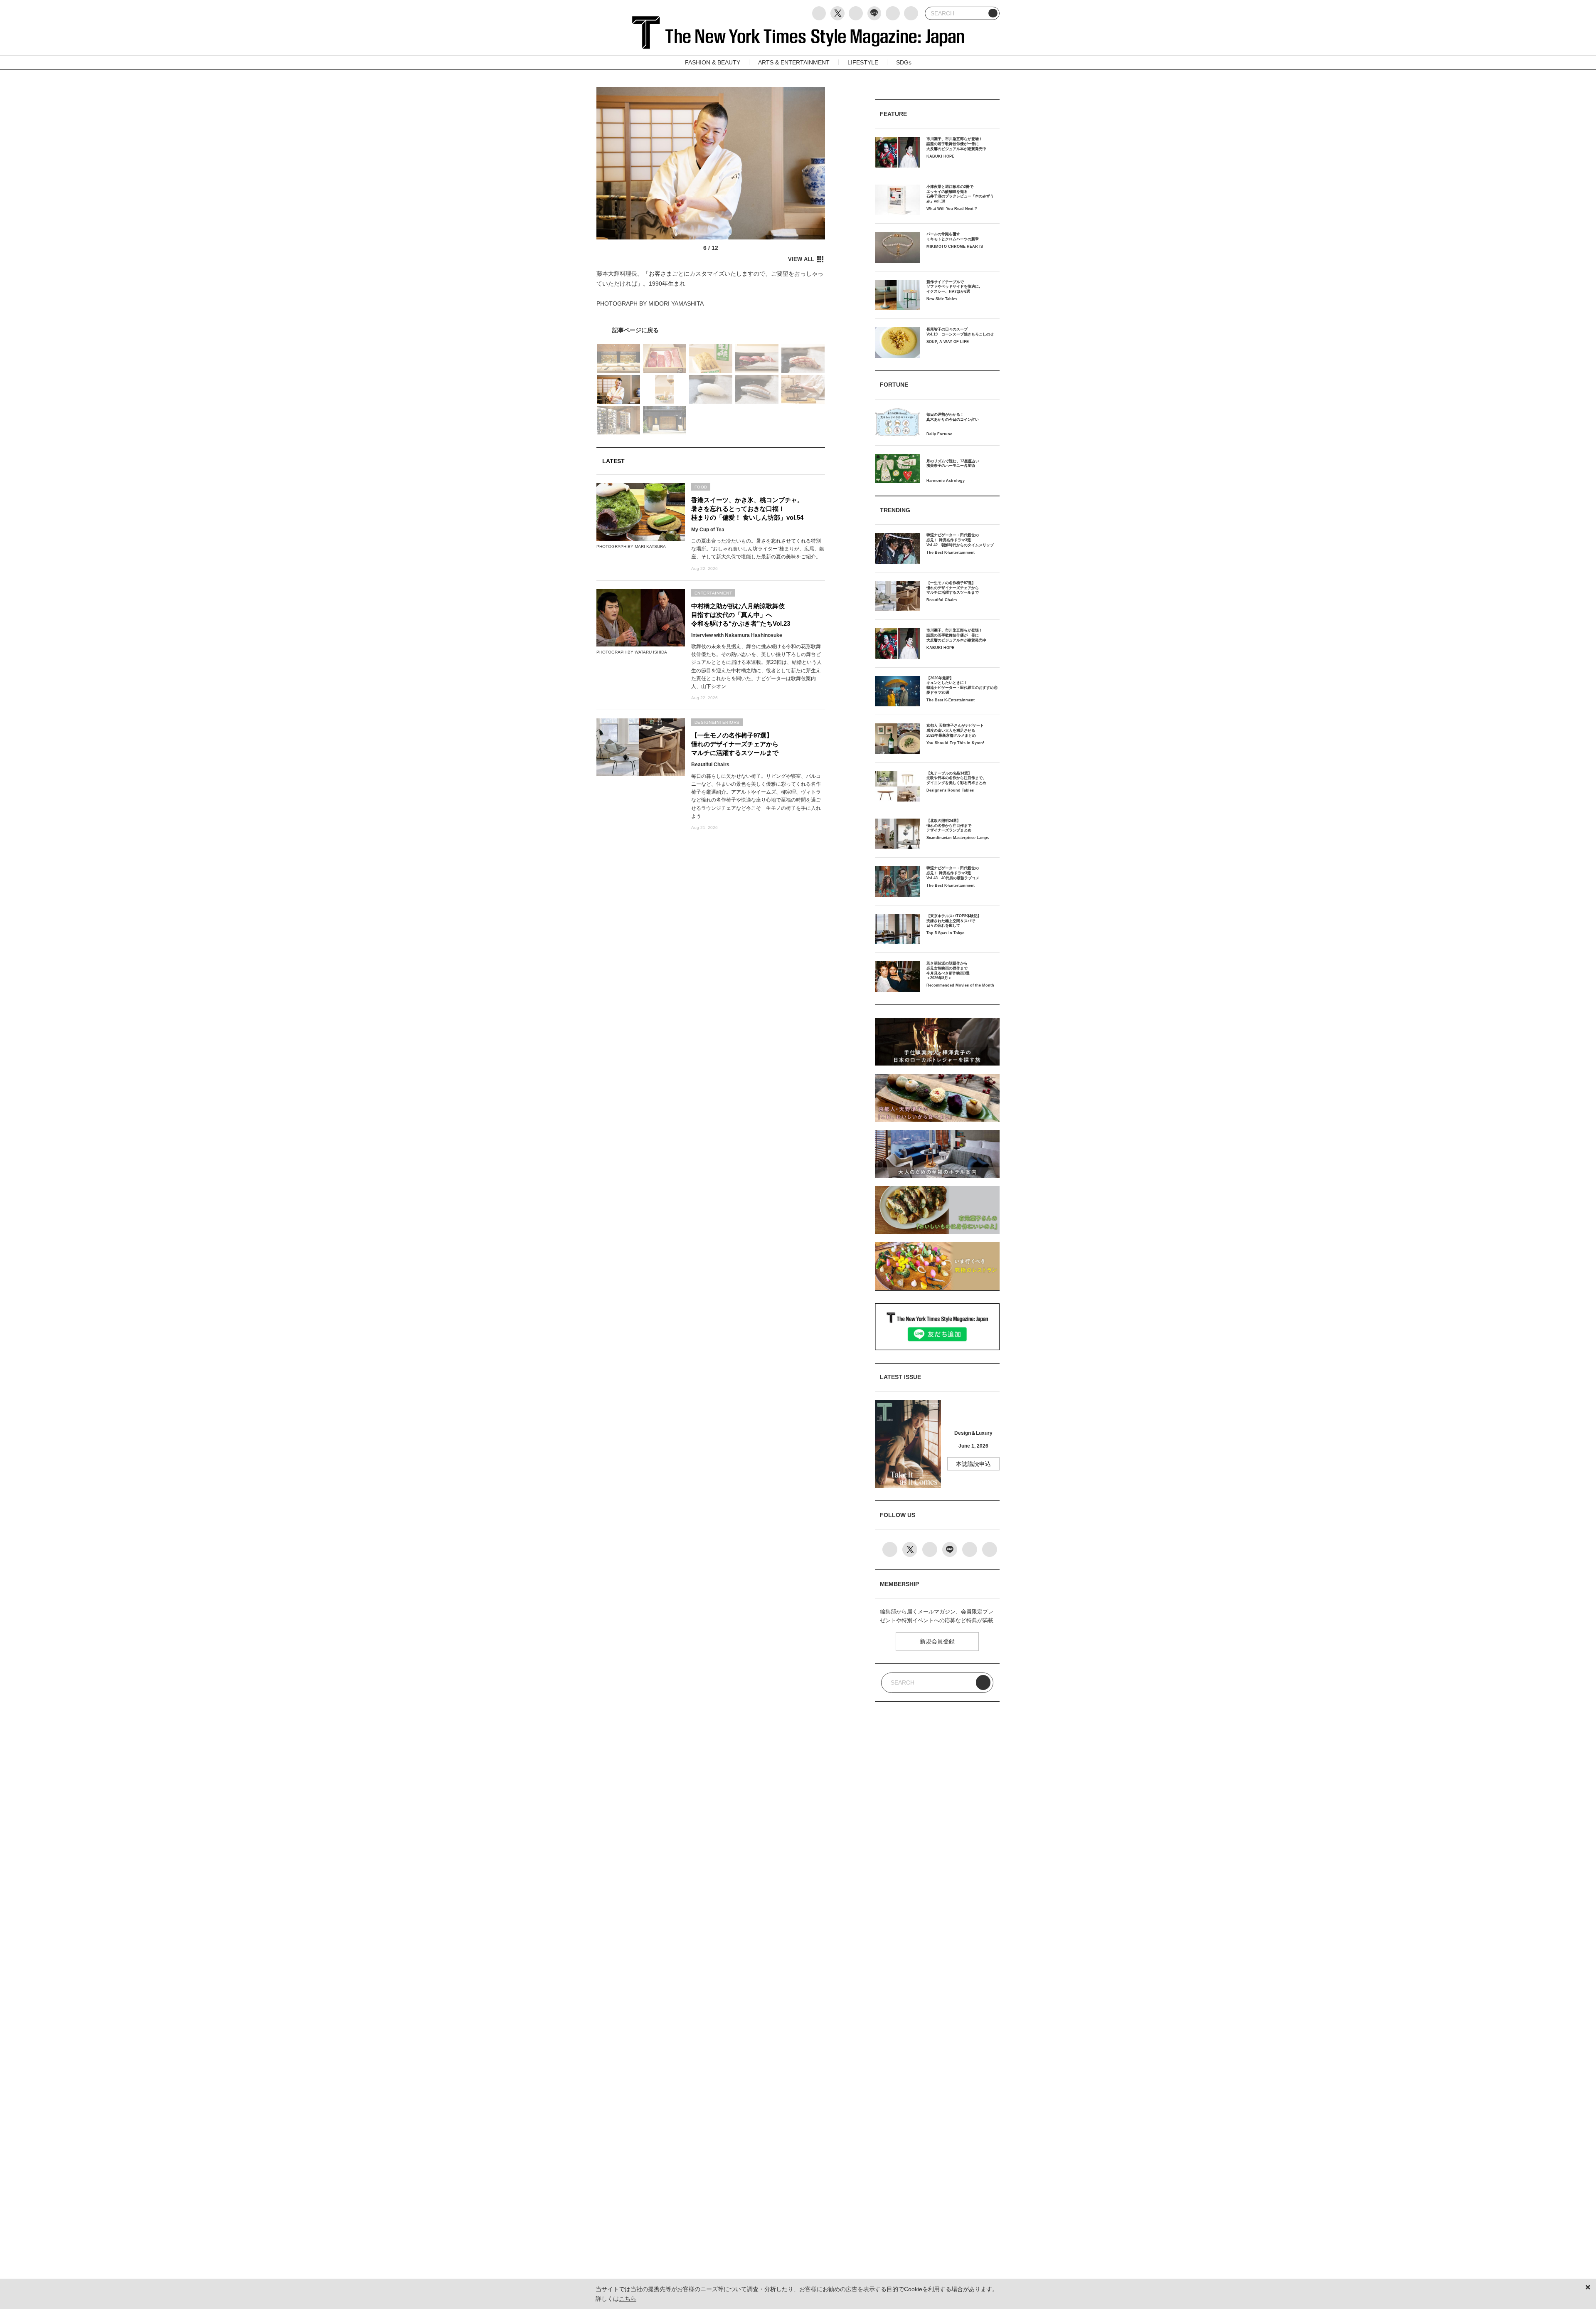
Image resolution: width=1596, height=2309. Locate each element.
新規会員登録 (937, 1641)
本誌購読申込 (973, 1464)
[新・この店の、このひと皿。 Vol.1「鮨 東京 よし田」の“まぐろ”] (711, 330)
